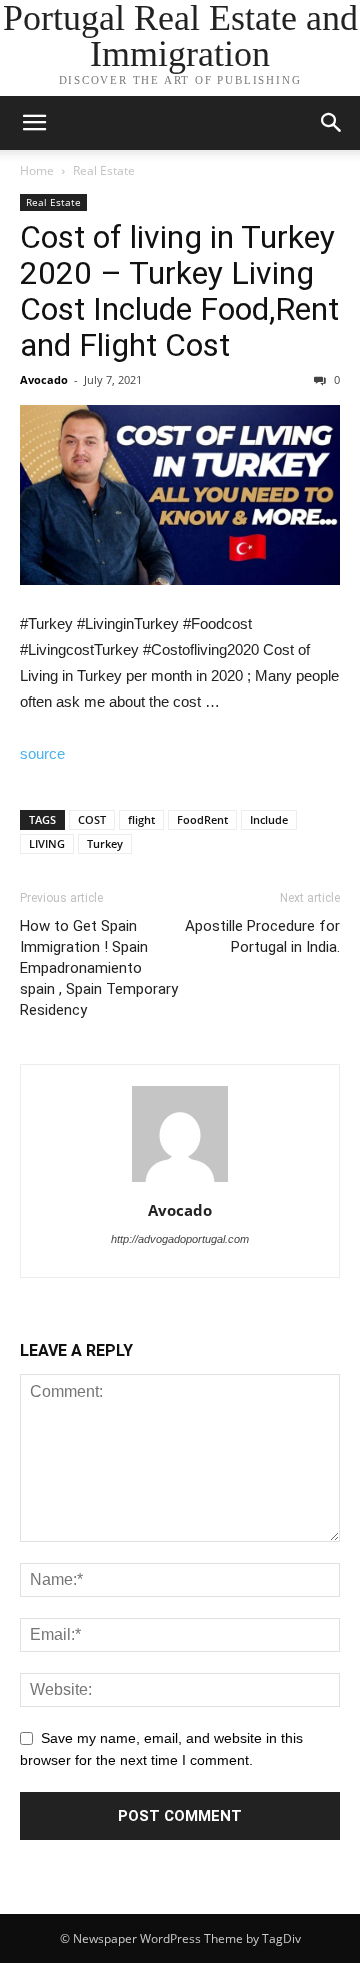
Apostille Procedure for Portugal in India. (262, 936)
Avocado (44, 379)
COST (92, 819)
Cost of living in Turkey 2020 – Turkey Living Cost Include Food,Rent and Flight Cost (179, 291)
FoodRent (202, 819)
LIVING (47, 843)
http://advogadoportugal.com (180, 1239)
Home (37, 170)
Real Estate (104, 170)
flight (141, 819)
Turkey (105, 843)
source (42, 753)
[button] (332, 123)
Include (269, 819)
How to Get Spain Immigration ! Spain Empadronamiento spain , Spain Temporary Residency (99, 968)
